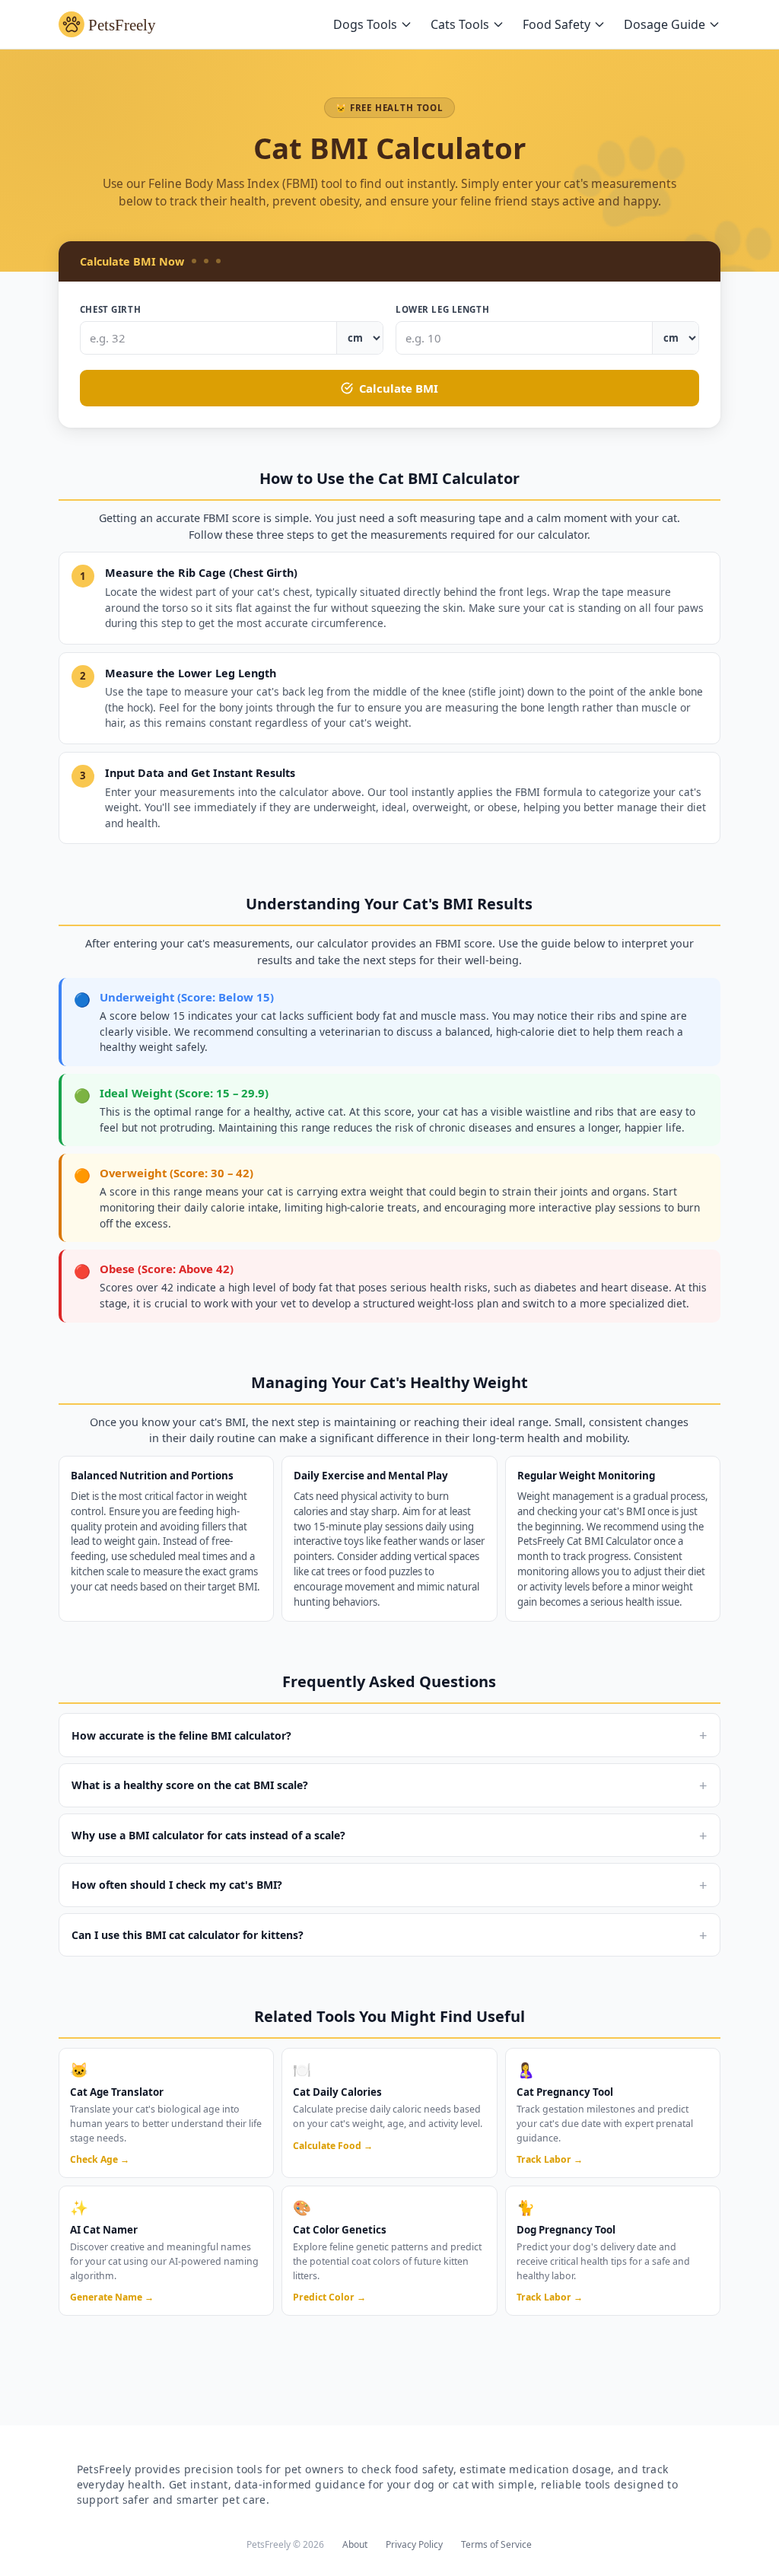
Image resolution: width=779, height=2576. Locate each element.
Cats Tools (460, 24)
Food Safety (556, 24)
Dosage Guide (665, 24)
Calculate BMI (399, 388)
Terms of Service (496, 2544)
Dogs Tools (365, 24)
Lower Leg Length (442, 309)
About (355, 2544)
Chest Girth (110, 309)
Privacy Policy (414, 2544)
